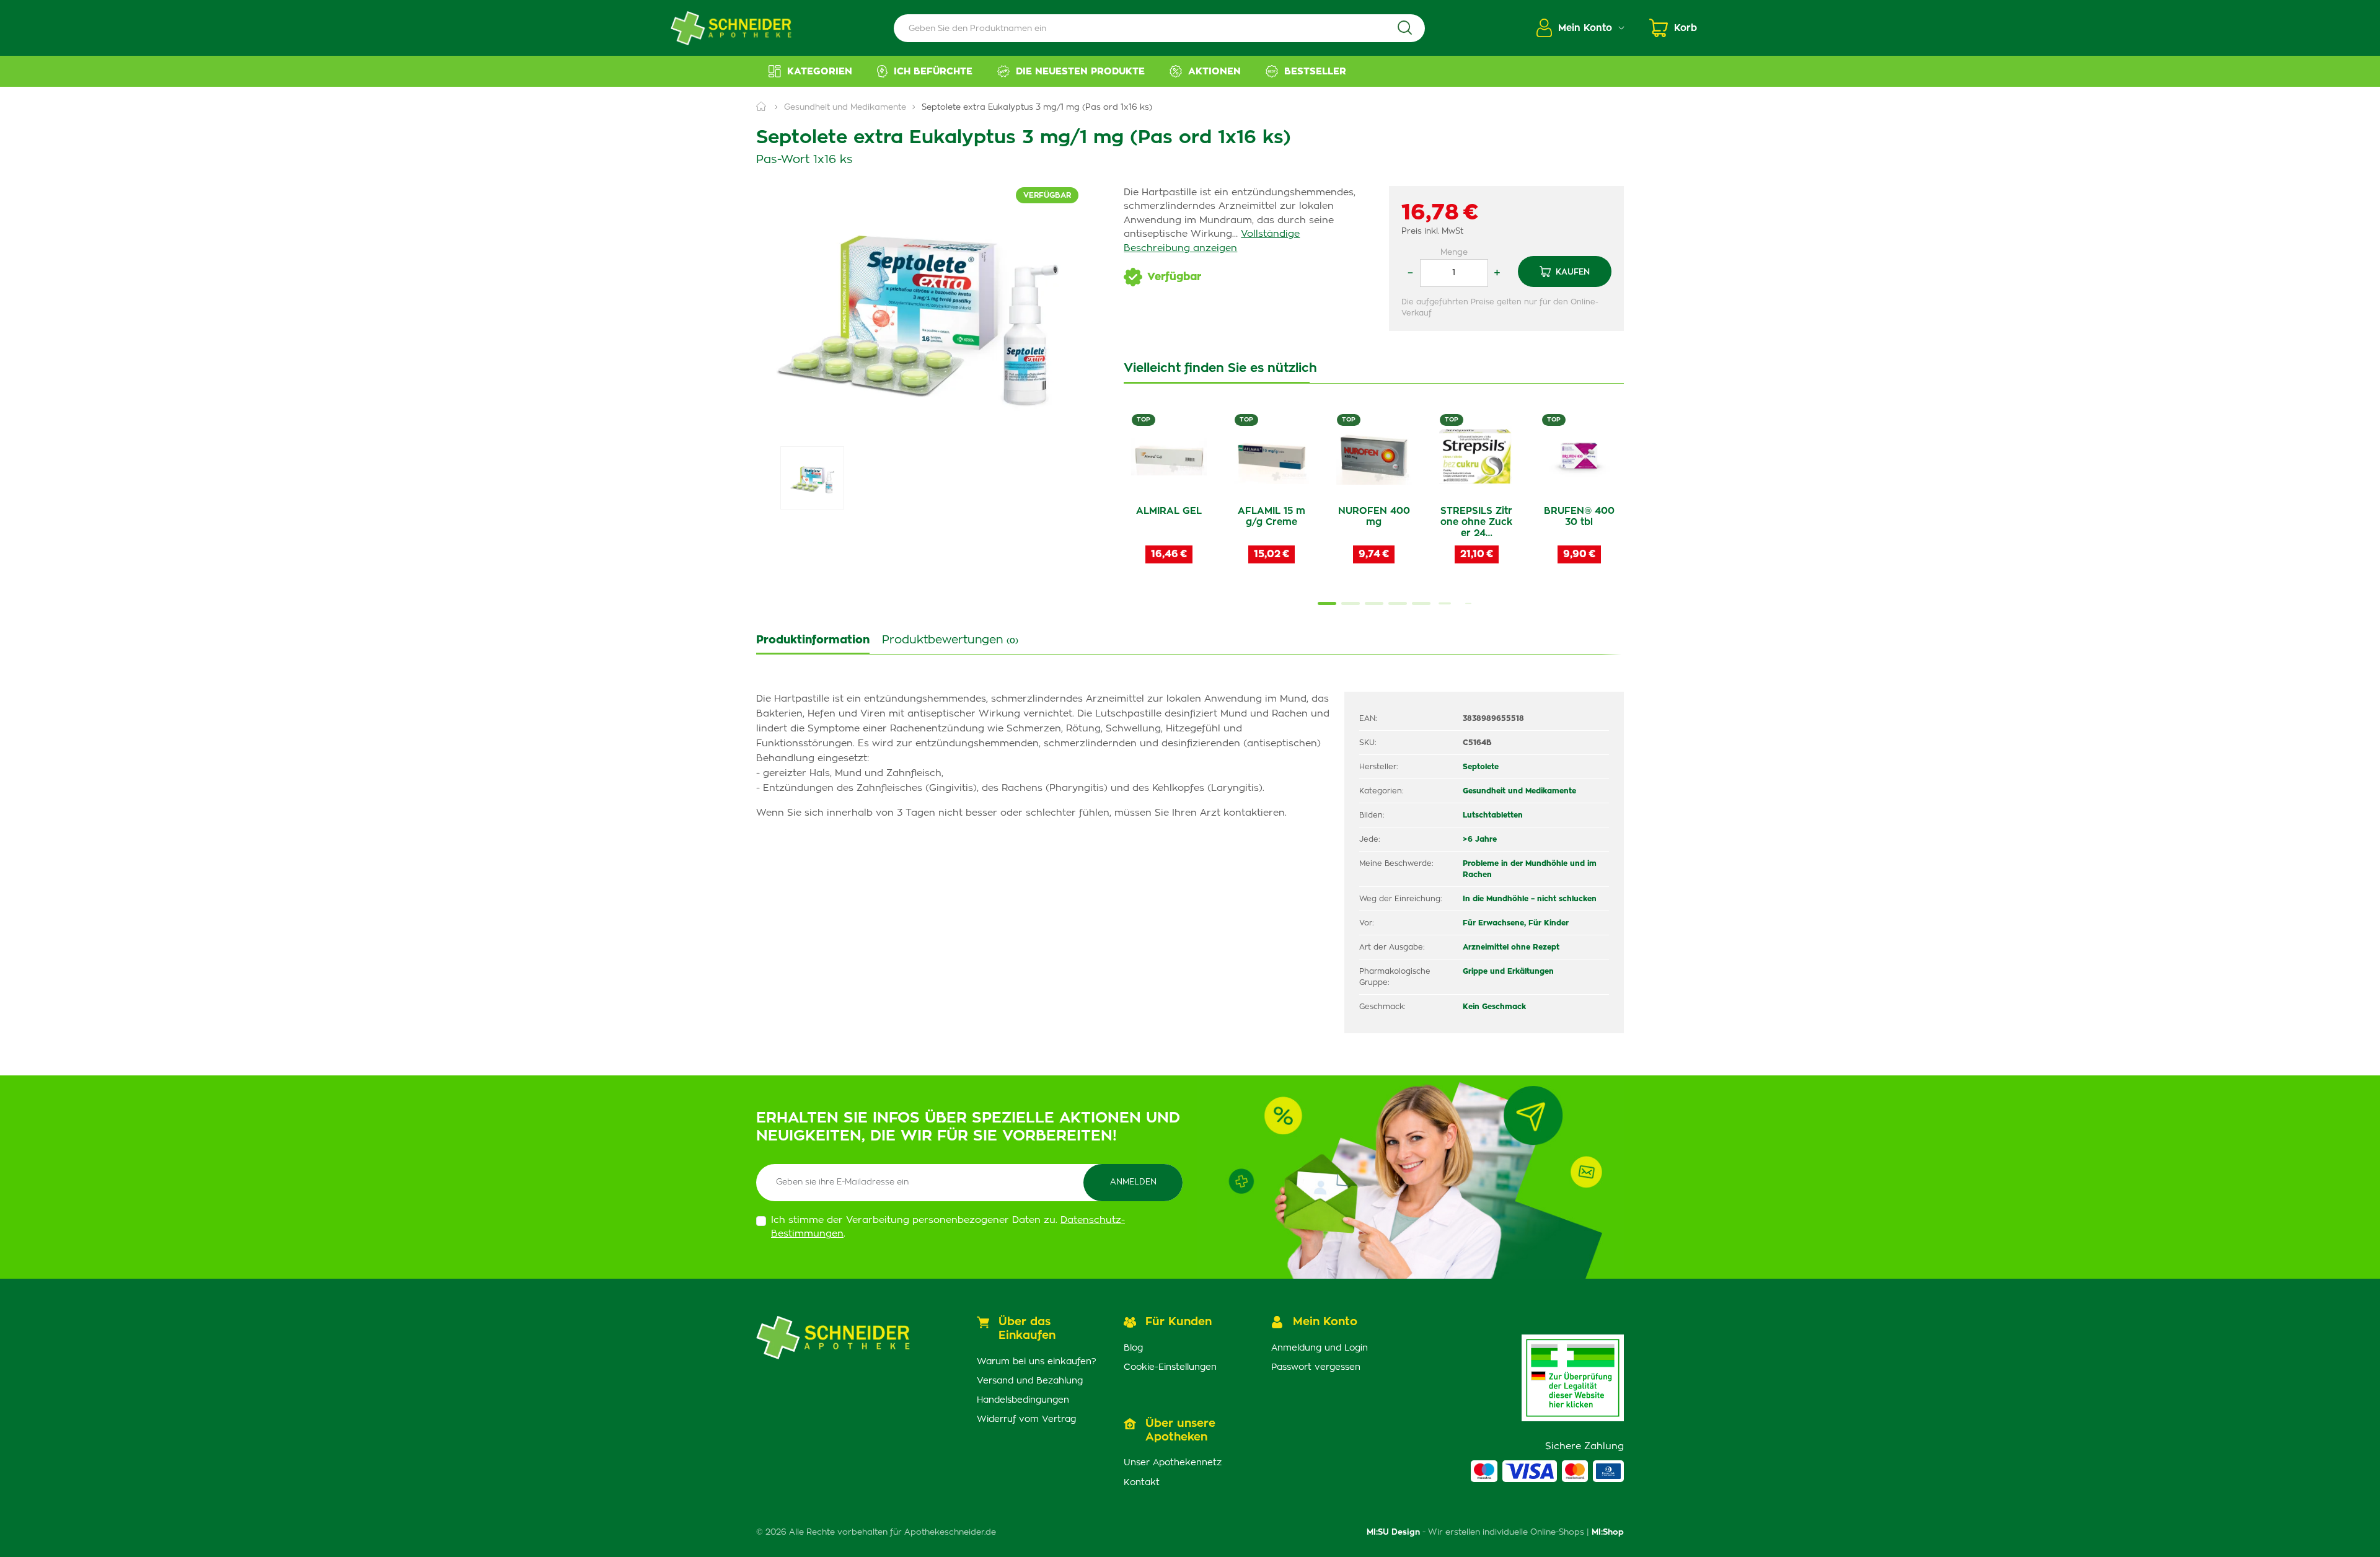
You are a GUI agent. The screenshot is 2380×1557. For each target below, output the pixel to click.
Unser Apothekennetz (1173, 1463)
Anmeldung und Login (1320, 1348)
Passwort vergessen (1316, 1367)
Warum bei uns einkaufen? (1037, 1362)
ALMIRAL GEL (1169, 511)
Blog (1133, 1348)
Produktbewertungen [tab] (950, 640)
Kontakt (1142, 1483)
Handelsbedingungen (1023, 1400)
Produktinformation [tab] (813, 640)
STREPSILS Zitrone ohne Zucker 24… (1476, 522)
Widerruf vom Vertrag (1026, 1419)
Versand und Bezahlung (1030, 1381)
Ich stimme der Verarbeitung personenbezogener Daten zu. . (948, 1227)
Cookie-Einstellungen (1170, 1367)
